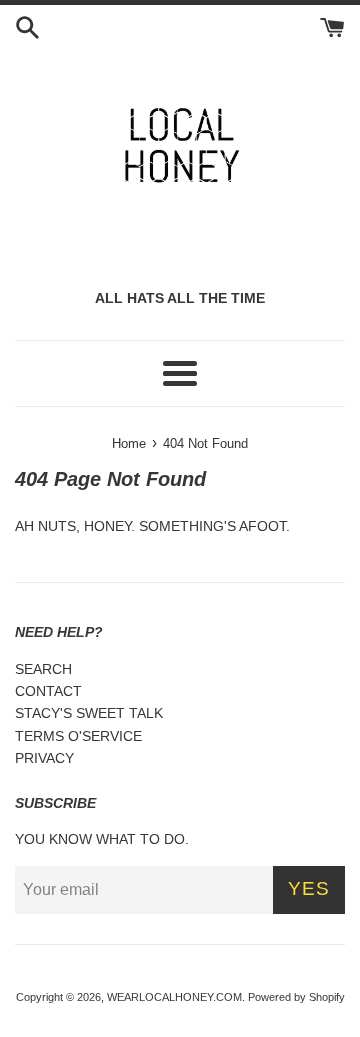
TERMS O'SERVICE (78, 736)
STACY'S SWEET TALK (89, 713)
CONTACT (48, 691)
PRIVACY (44, 758)
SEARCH (43, 669)
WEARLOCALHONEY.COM (174, 997)
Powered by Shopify (296, 997)
